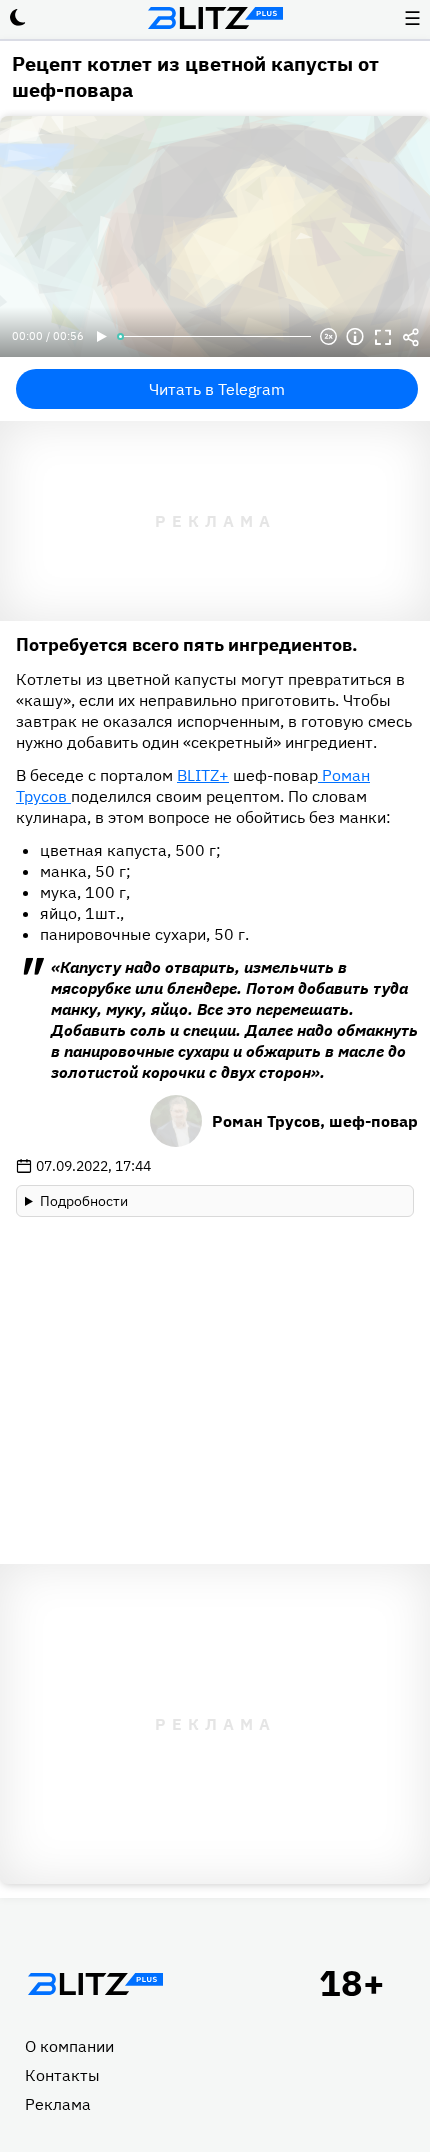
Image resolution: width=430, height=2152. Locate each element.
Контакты (62, 2075)
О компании (69, 2046)
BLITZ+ (203, 775)
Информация (355, 337)
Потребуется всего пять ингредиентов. (187, 644)
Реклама (58, 2104)
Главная (95, 1984)
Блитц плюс (215, 18)
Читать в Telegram (217, 389)
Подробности (84, 1201)
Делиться (411, 337)
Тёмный (18, 18)
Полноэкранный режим (383, 337)
